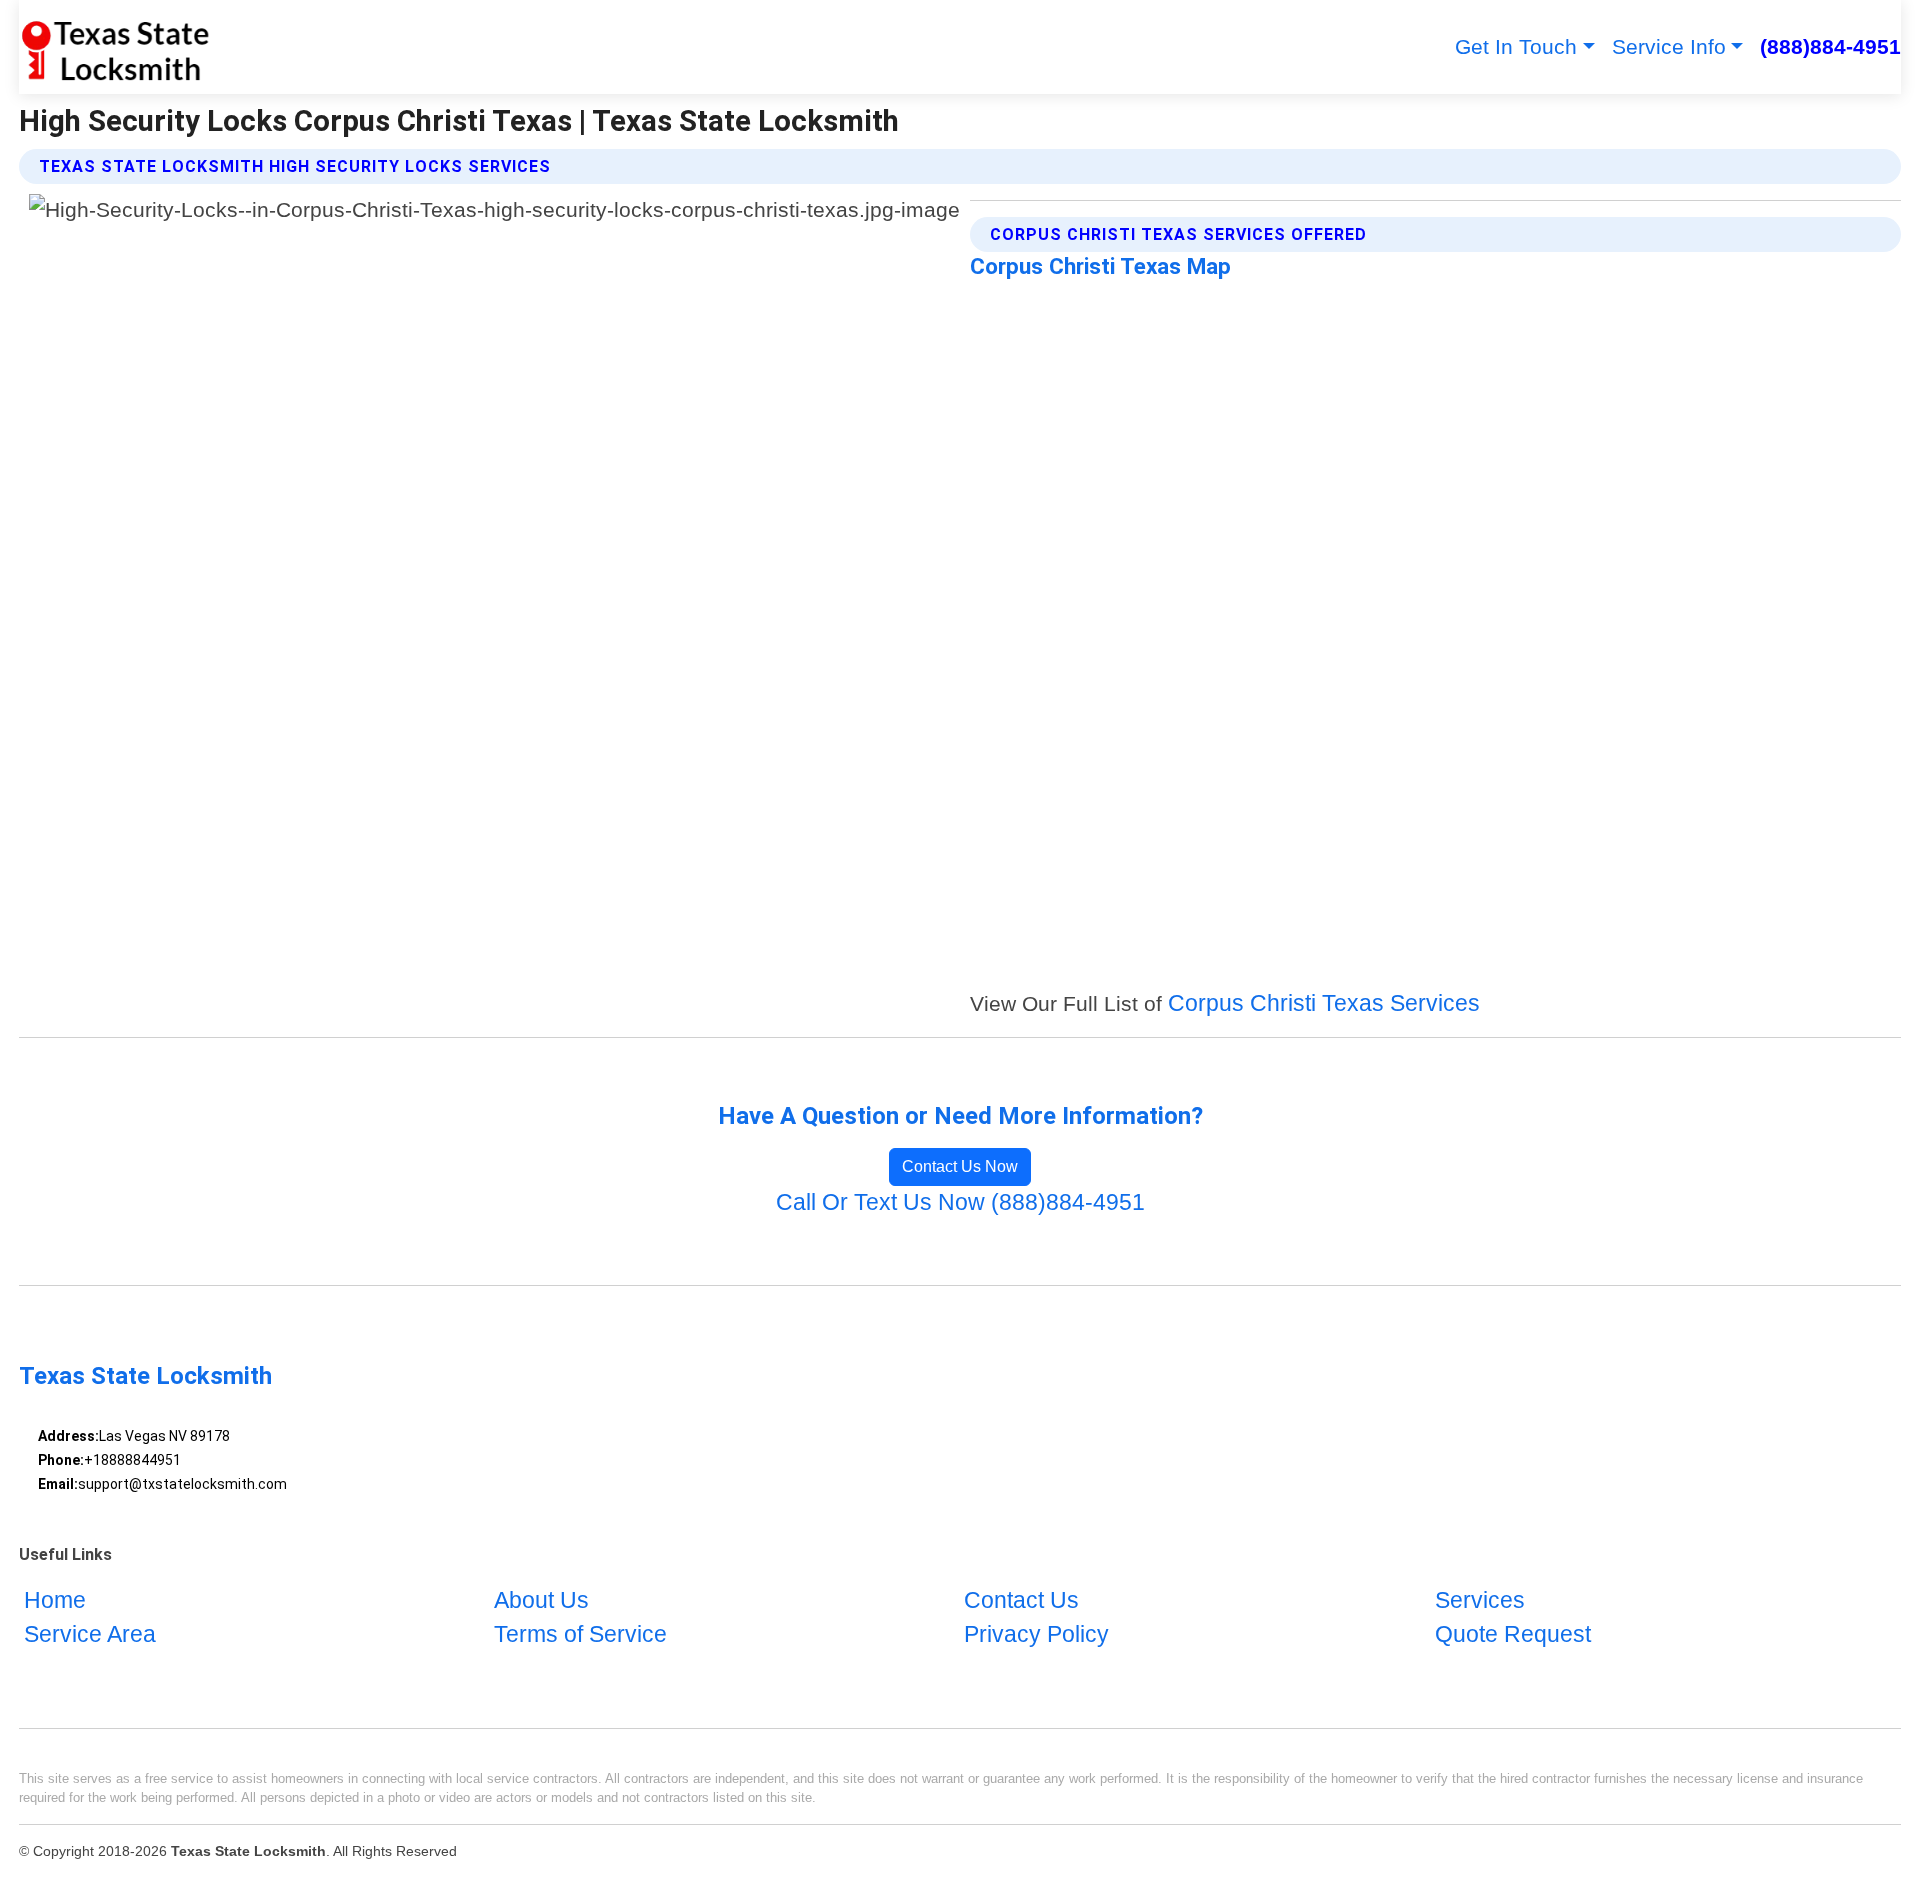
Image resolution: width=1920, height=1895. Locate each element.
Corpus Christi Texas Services (1324, 1003)
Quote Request (1513, 1634)
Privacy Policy (1036, 1634)
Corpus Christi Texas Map (1100, 266)
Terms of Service (580, 1634)
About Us (541, 1600)
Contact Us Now (960, 1166)
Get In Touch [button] (1516, 46)
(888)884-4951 (1830, 46)
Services (1480, 1600)
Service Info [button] (1669, 46)
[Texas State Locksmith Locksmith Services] (114, 47)
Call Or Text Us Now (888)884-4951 (960, 1202)
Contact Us (1021, 1600)
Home (55, 1600)
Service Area (90, 1634)
